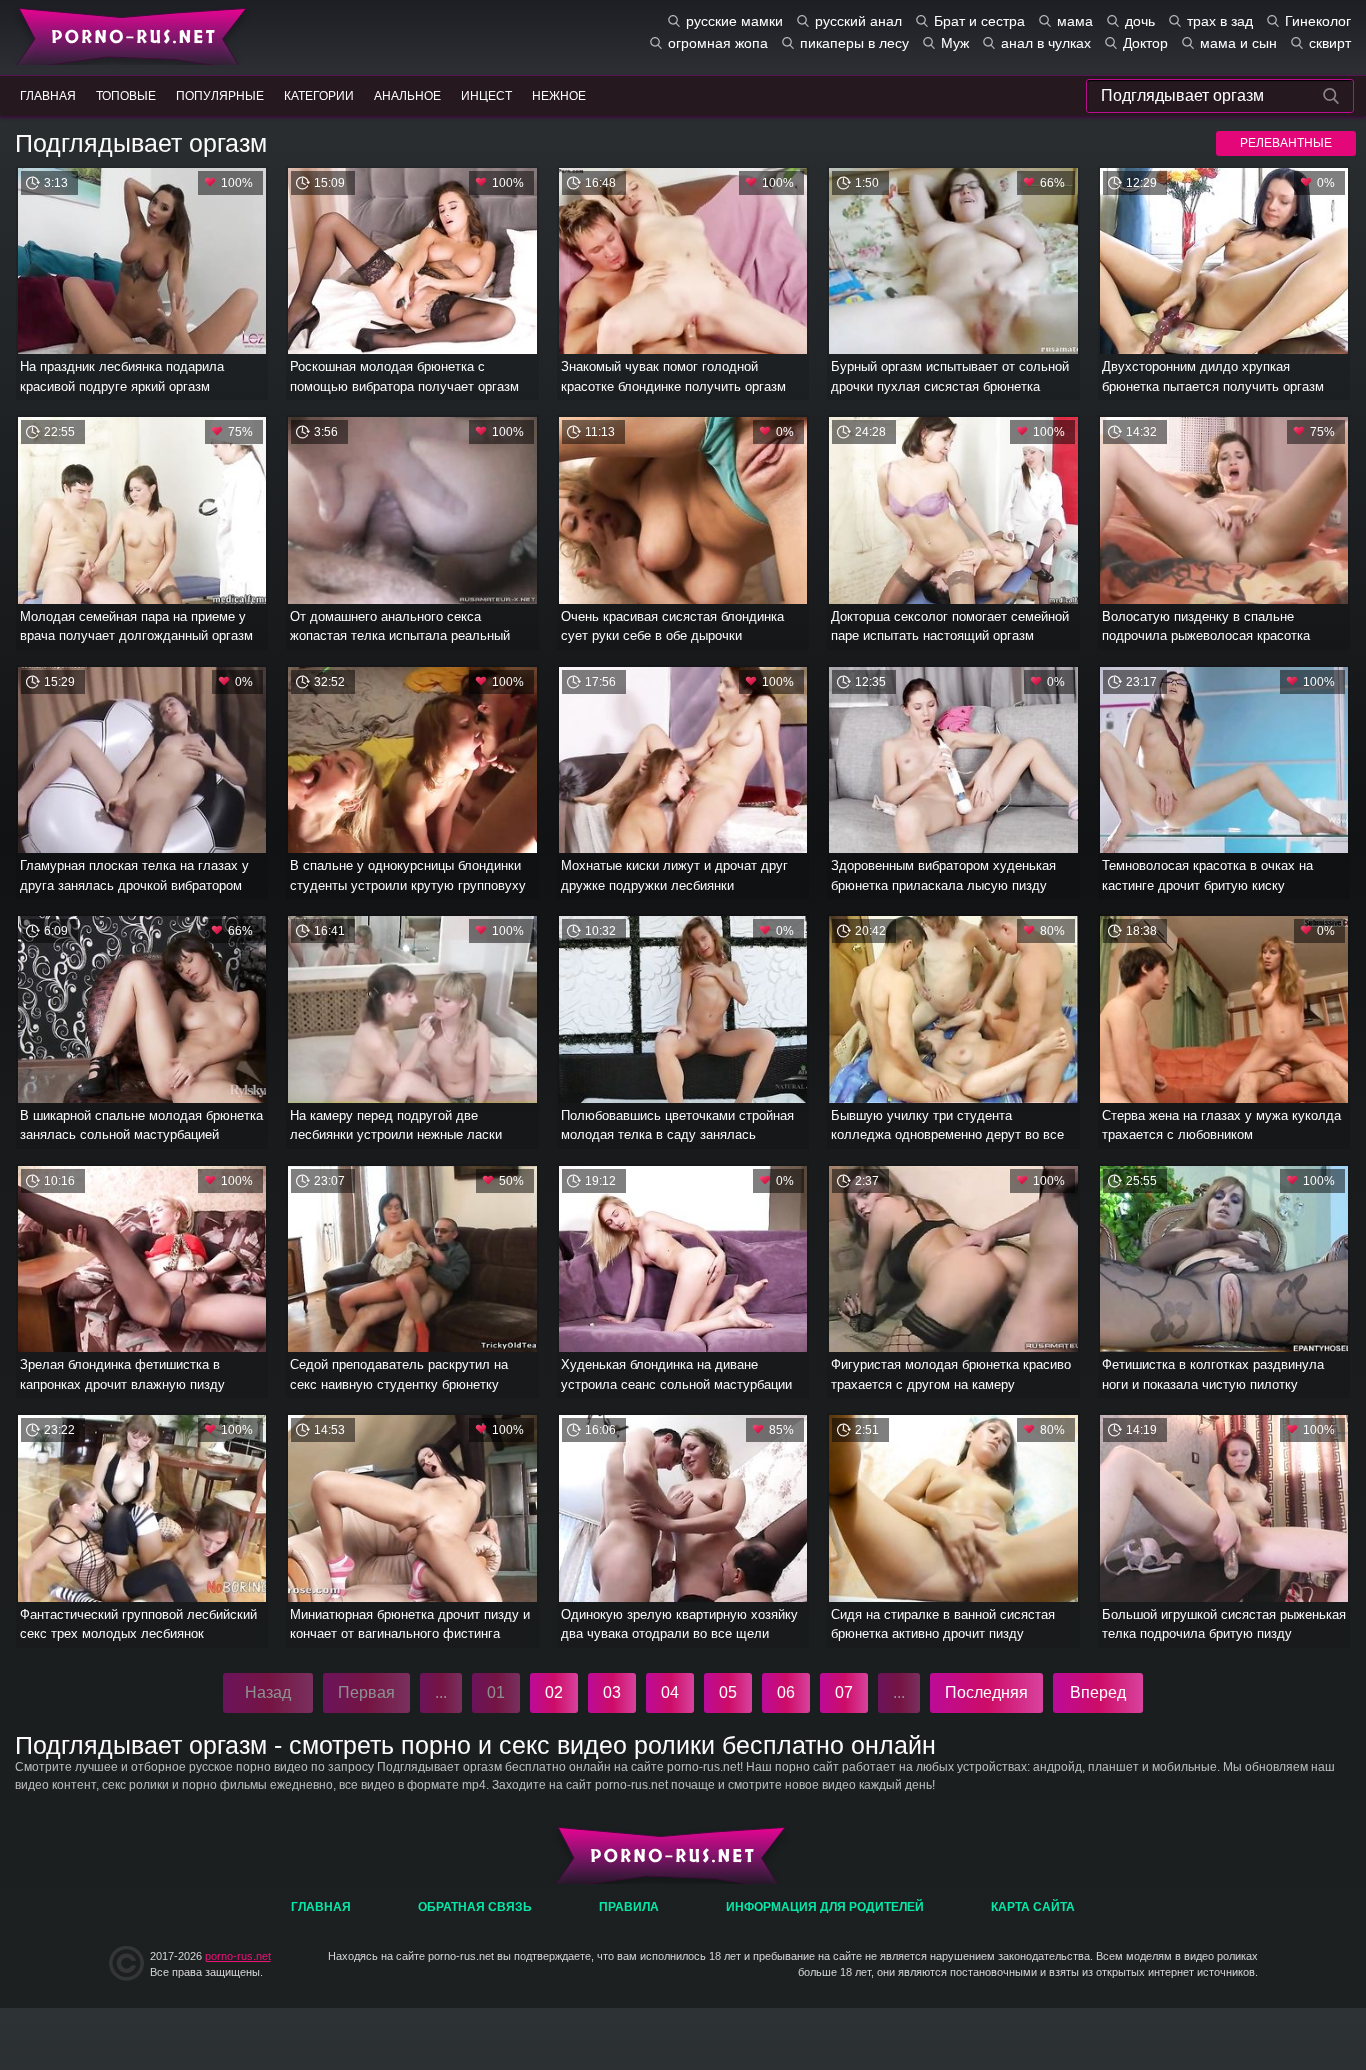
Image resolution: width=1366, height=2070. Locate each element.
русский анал (858, 21)
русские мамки (734, 21)
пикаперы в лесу (854, 43)
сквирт (1330, 43)
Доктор (1145, 43)
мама (1075, 21)
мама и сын (1238, 43)
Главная (127, 35)
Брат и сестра (979, 21)
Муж (955, 43)
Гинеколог (1318, 21)
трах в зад (1220, 21)
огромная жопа (718, 43)
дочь (1140, 21)
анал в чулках (1046, 43)
